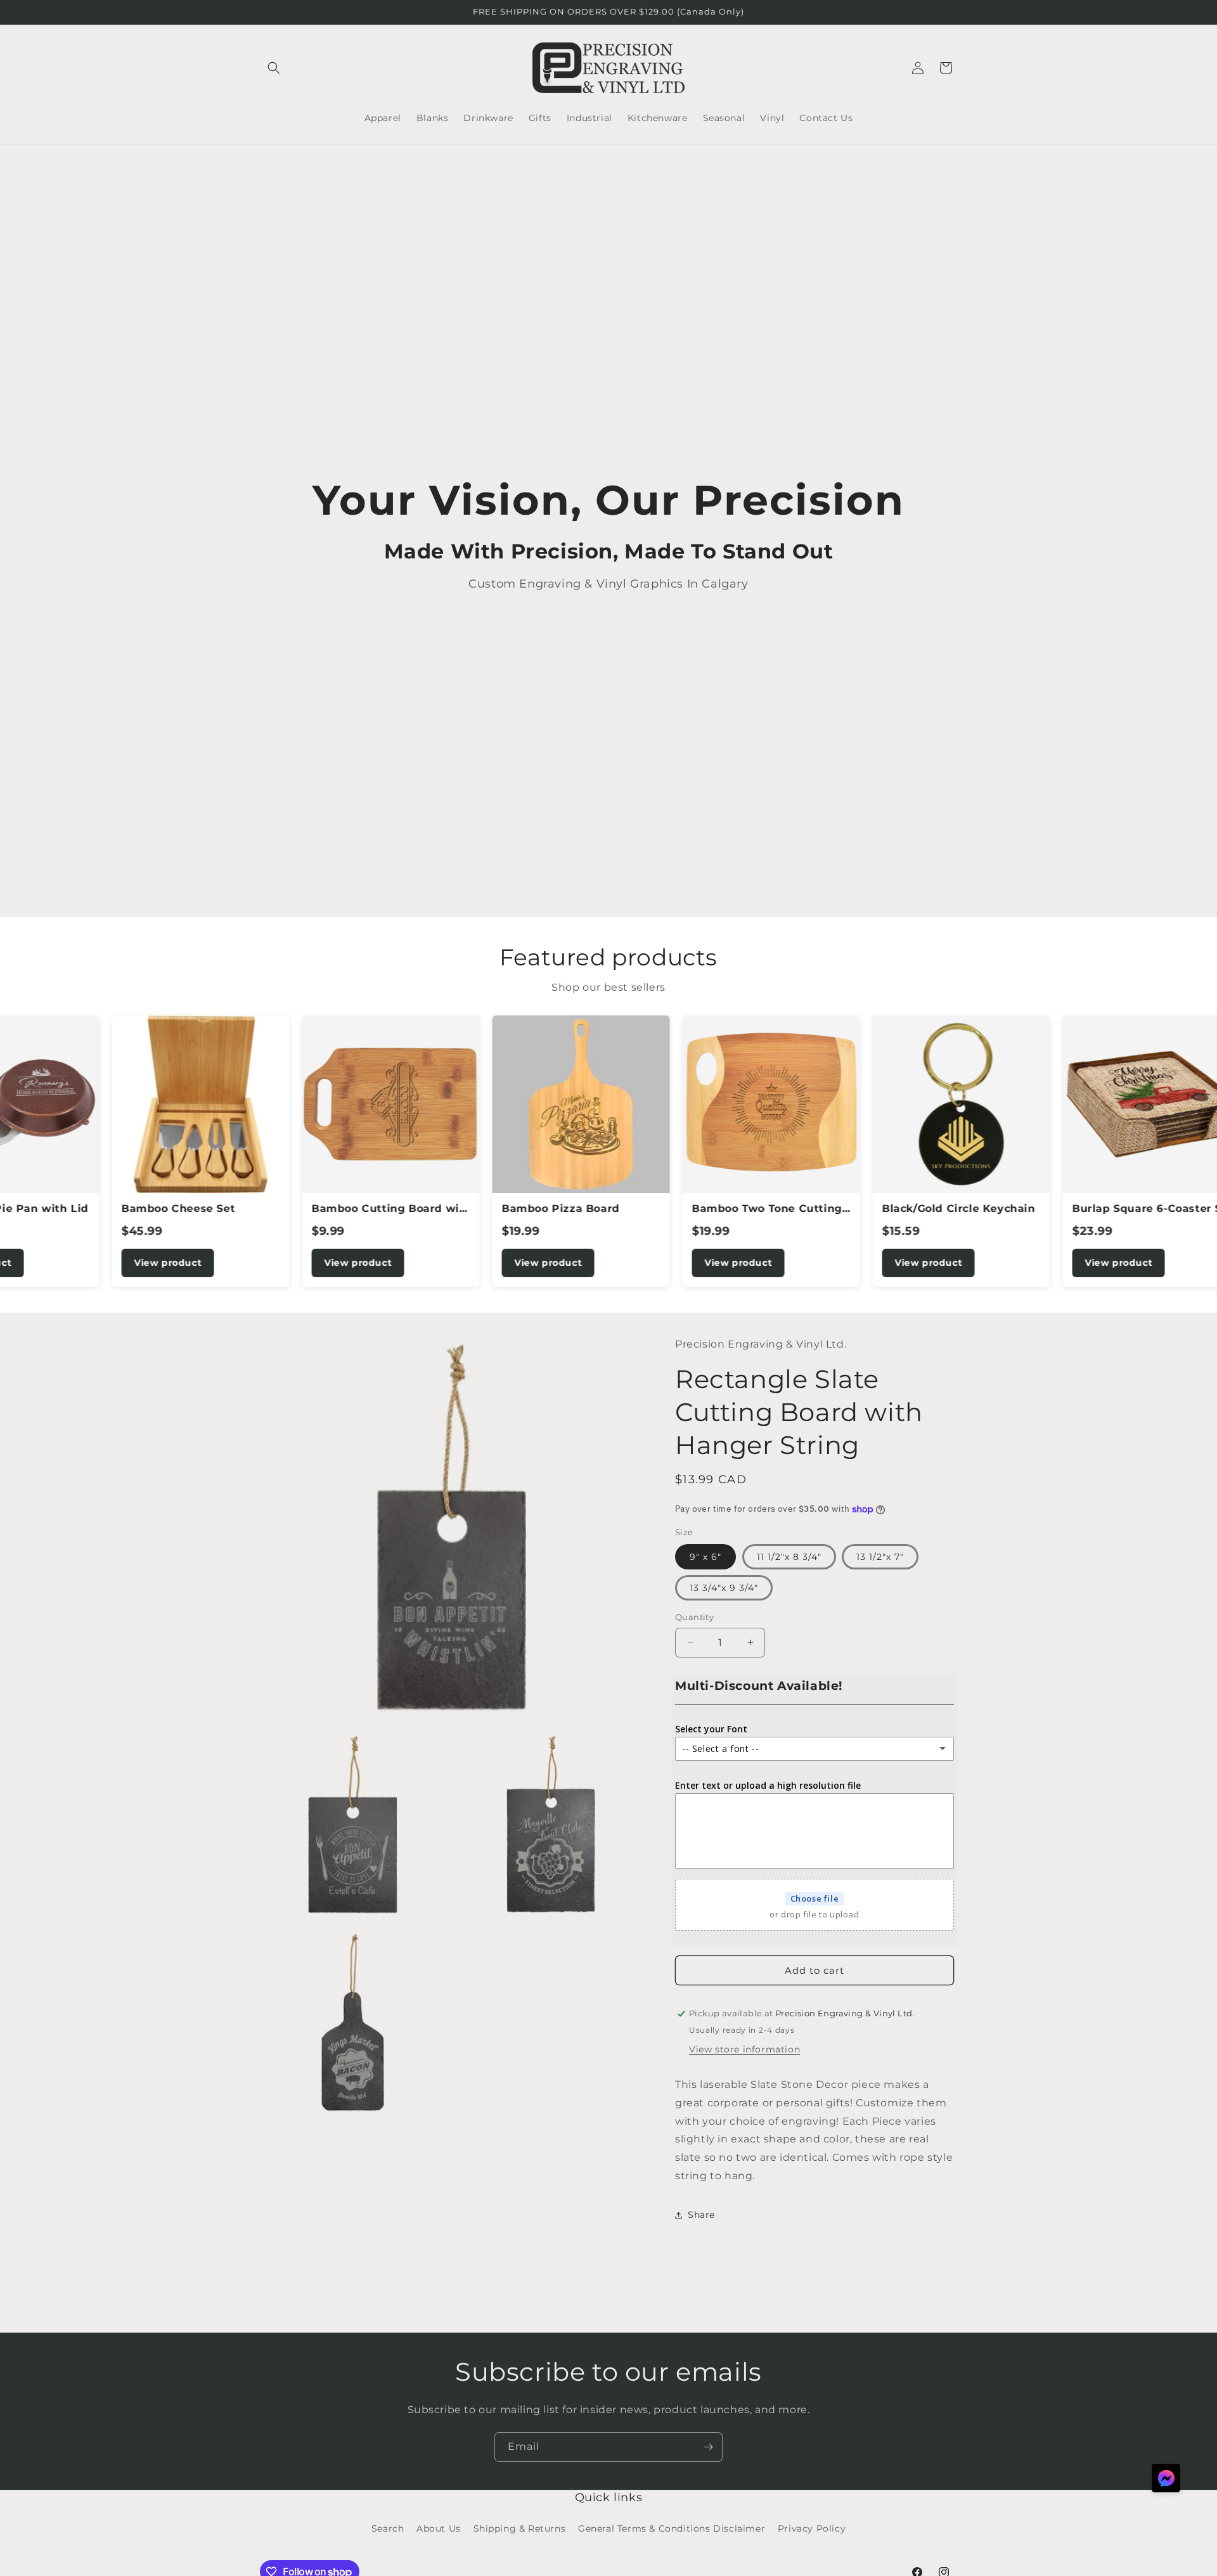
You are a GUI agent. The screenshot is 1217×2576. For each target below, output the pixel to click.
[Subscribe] (708, 2447)
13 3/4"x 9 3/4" (724, 1588)
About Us (439, 2528)
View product (95, 1263)
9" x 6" (705, 1557)
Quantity (694, 1617)
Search (388, 2528)
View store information (744, 2049)
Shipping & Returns (520, 2528)
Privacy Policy (812, 2528)
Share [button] (701, 2215)
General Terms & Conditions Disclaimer (672, 2528)
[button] (274, 68)
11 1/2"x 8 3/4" (789, 1557)
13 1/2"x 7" (880, 1557)
